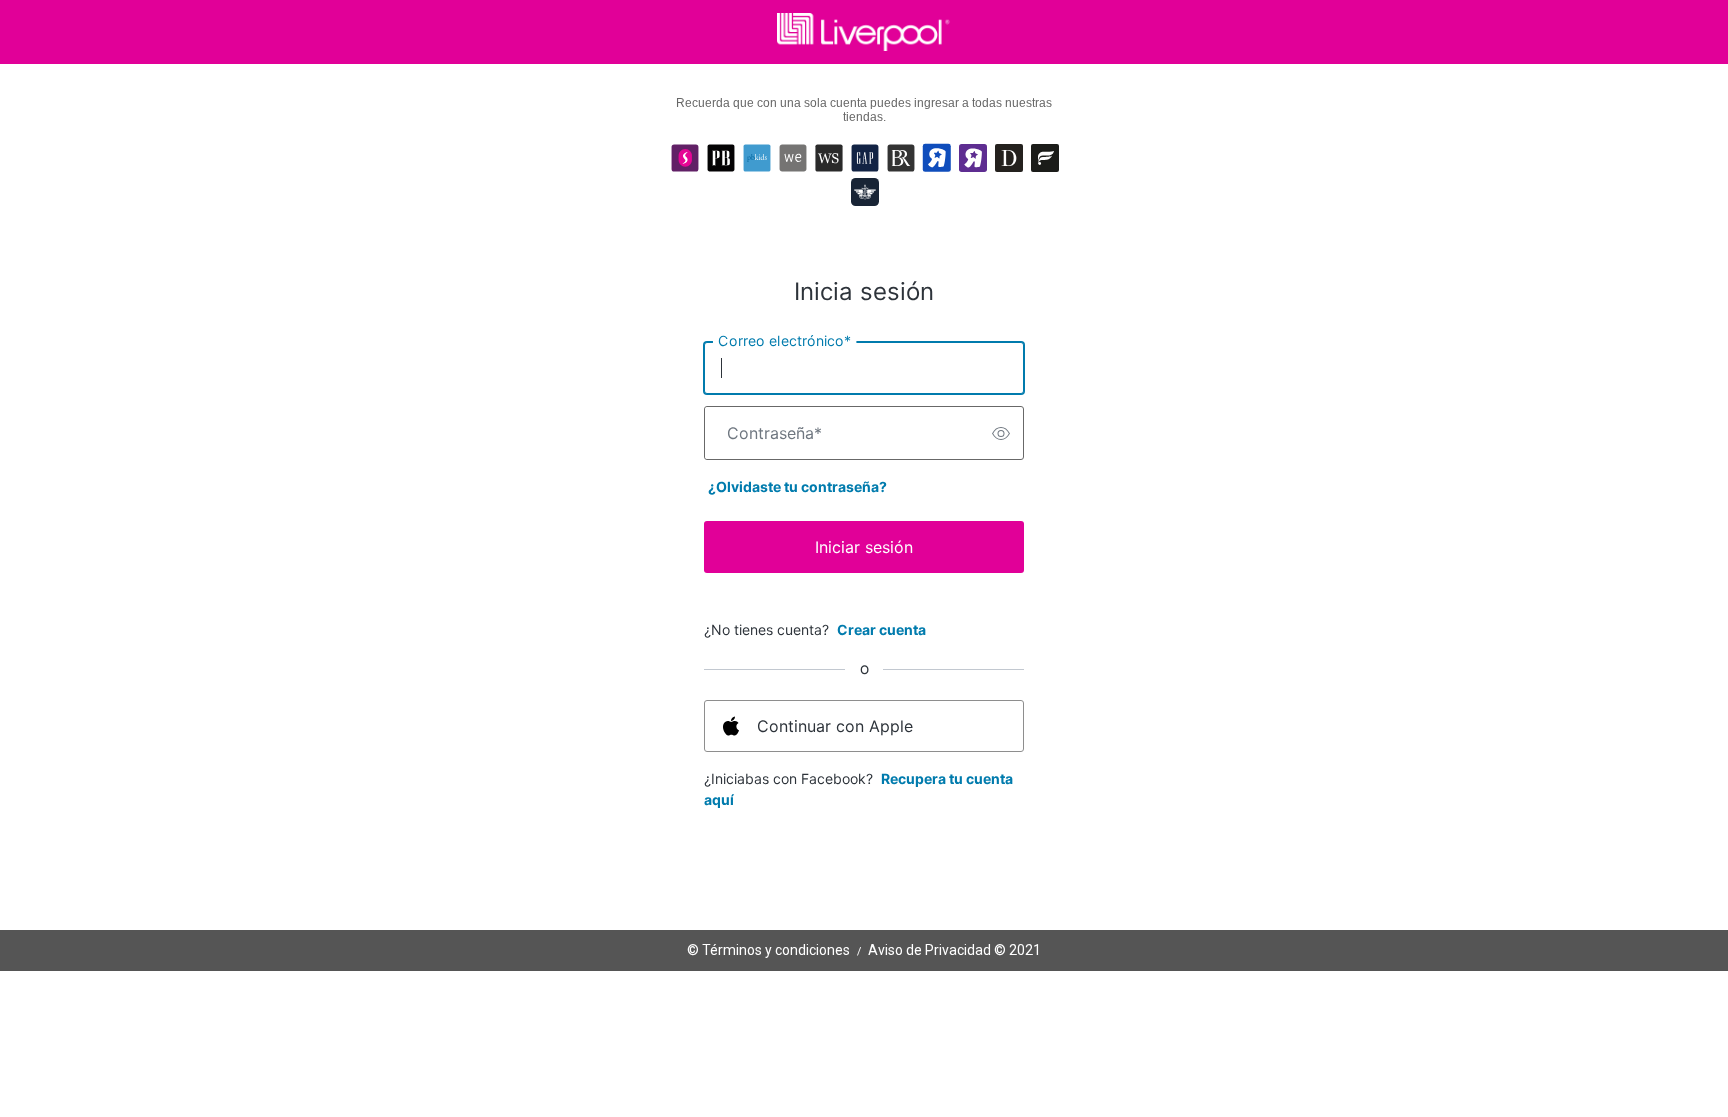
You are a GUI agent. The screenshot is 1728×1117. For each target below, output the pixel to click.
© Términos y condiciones (768, 950)
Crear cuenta (881, 629)
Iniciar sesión (864, 547)
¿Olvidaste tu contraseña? (797, 486)
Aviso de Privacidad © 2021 (954, 950)
